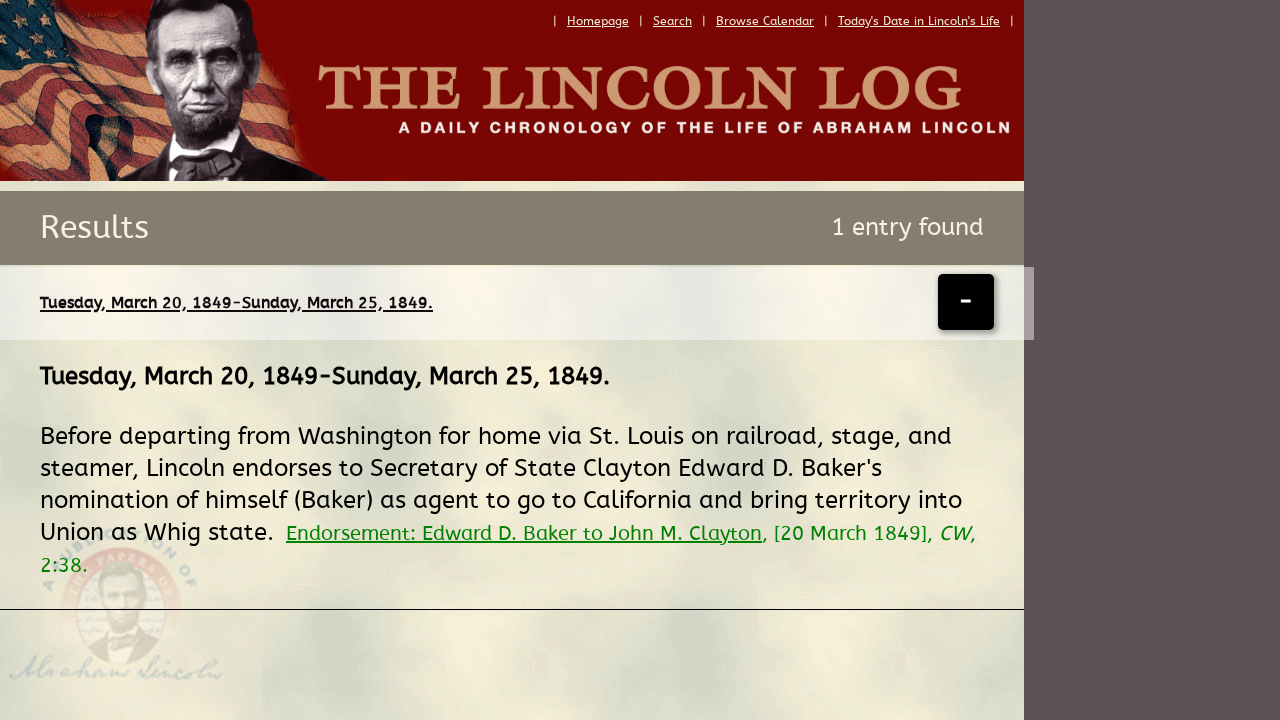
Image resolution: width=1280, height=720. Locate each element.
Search (672, 21)
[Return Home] (512, 176)
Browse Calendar (765, 21)
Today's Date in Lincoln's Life (919, 21)
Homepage (598, 21)
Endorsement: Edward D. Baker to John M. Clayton (524, 534)
